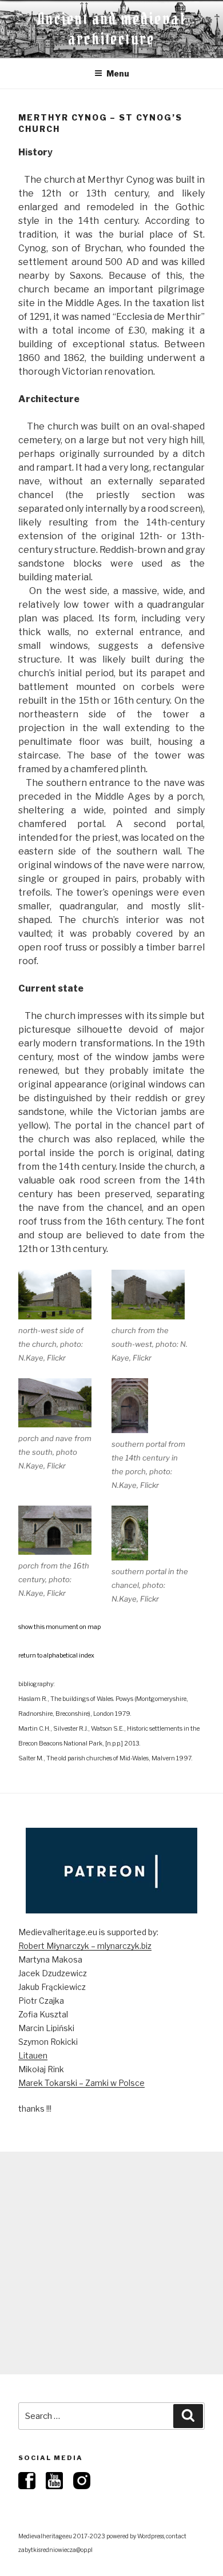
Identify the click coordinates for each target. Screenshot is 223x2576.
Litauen (33, 2055)
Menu (118, 73)
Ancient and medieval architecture (111, 29)
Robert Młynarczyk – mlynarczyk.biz (85, 1946)
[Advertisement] (111, 2263)
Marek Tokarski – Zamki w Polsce (81, 2083)
